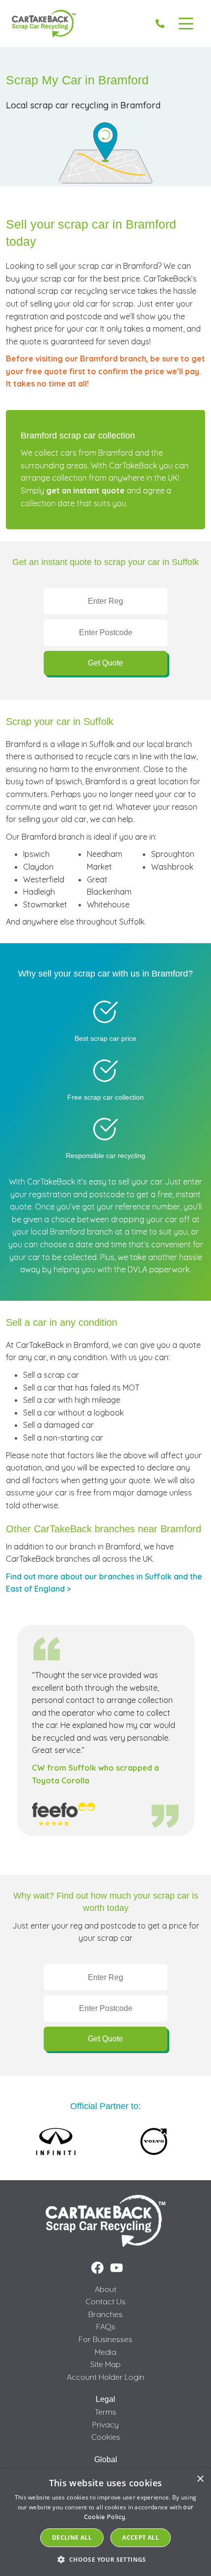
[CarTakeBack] (44, 24)
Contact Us (105, 2301)
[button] (105, 2559)
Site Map (105, 2364)
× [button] (200, 2479)
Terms (105, 2412)
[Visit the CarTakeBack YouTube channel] (117, 2268)
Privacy (105, 2424)
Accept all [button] (141, 2537)
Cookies (106, 2437)
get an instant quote (85, 490)
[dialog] (105, 2522)
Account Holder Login (105, 2377)
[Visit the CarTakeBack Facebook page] (97, 2268)
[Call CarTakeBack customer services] (160, 24)
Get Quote (105, 663)
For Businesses (105, 2339)
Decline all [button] (72, 2537)
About (105, 2289)
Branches (105, 2314)
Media (105, 2352)
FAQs (106, 2326)
